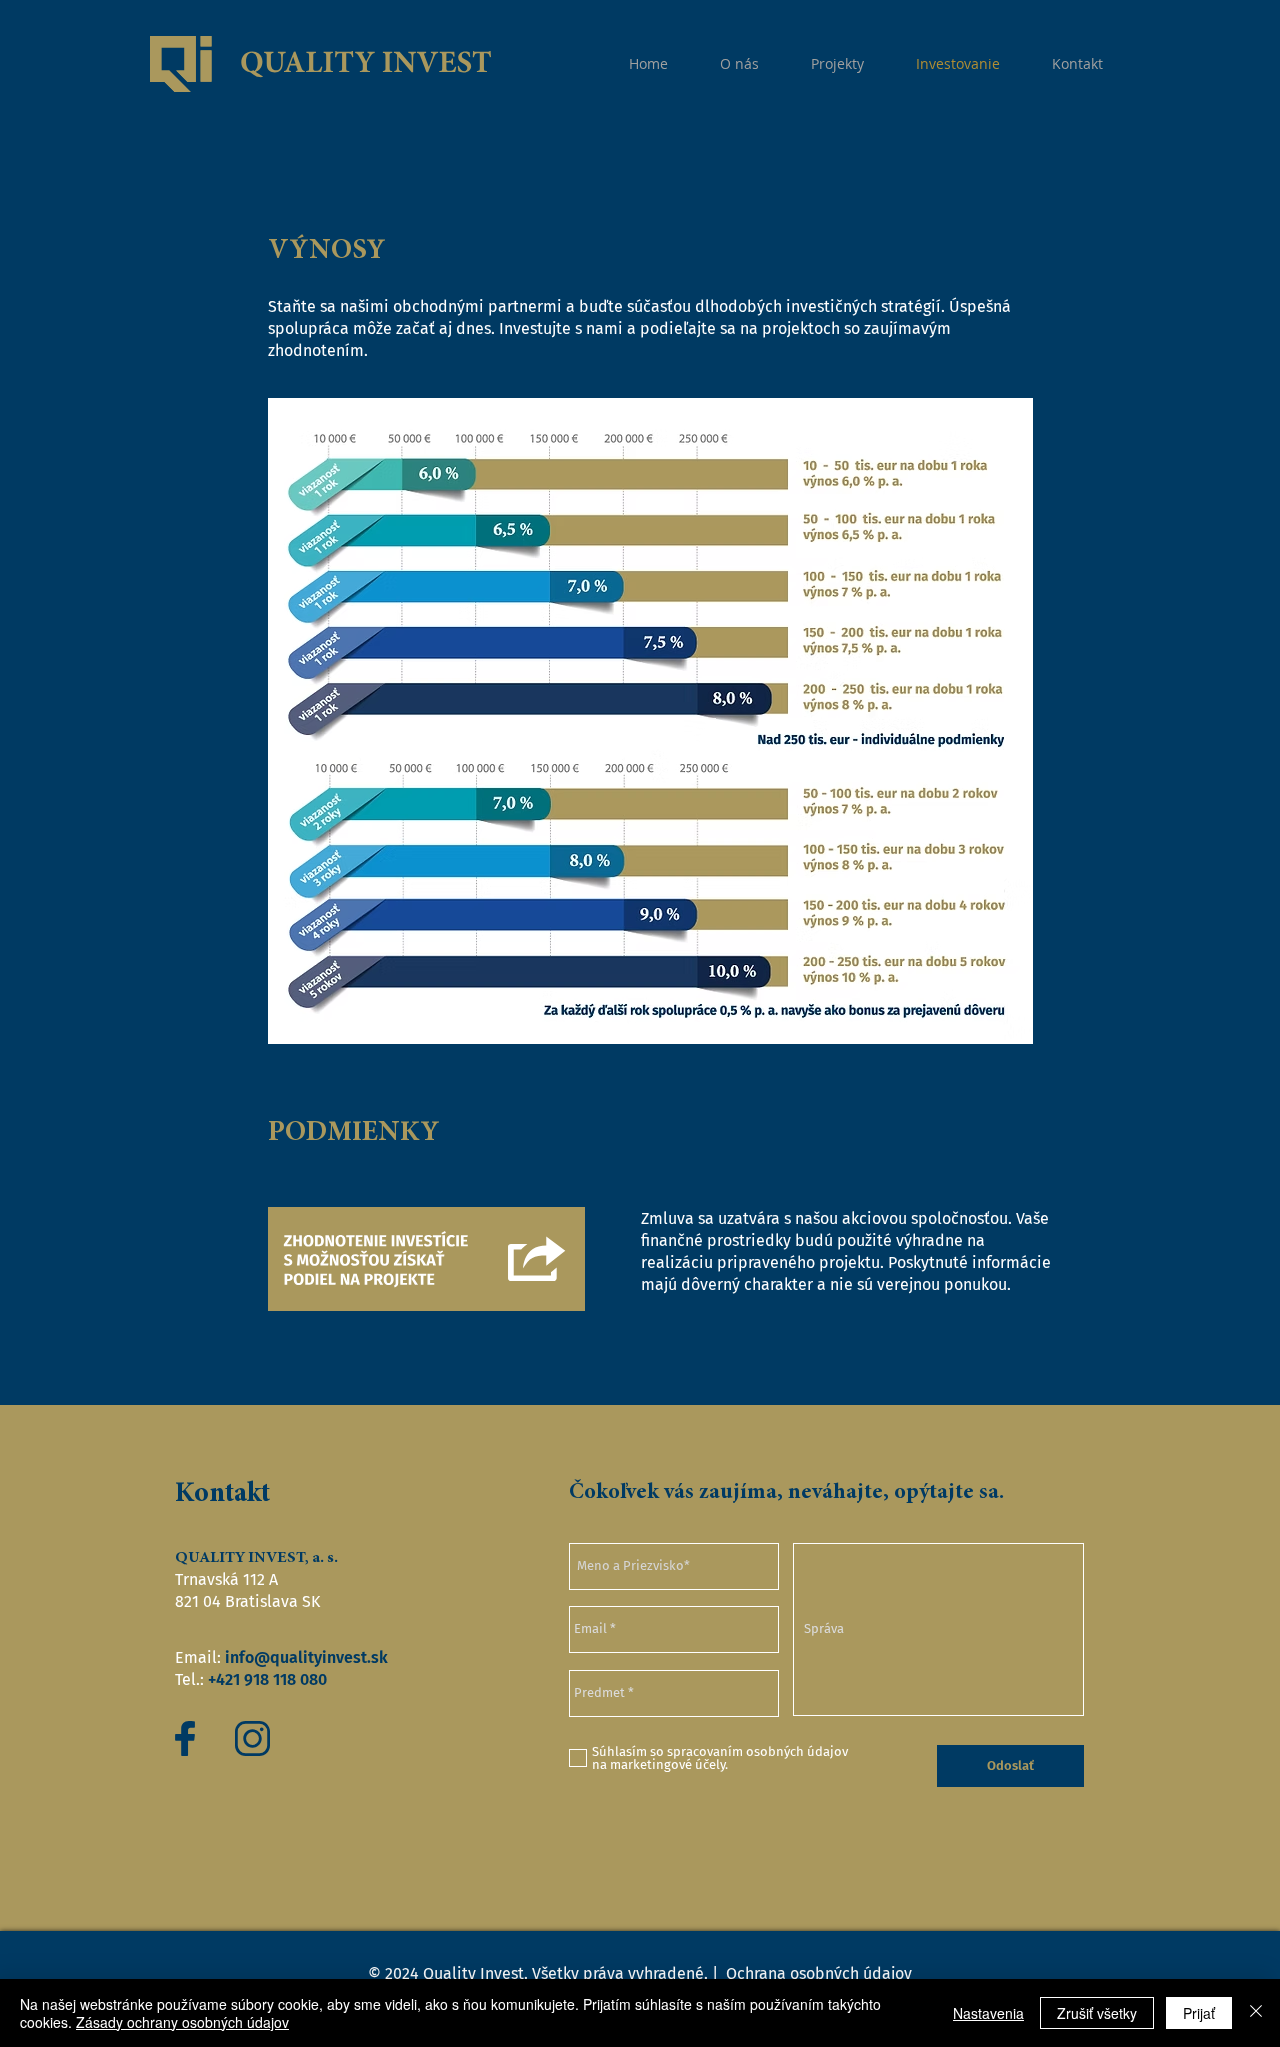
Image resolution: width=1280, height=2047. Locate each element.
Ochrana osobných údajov (817, 1973)
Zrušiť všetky (1097, 2013)
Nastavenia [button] (988, 2013)
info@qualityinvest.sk (306, 1657)
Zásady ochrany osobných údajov (182, 2022)
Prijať (1199, 2013)
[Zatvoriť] (1256, 2013)
